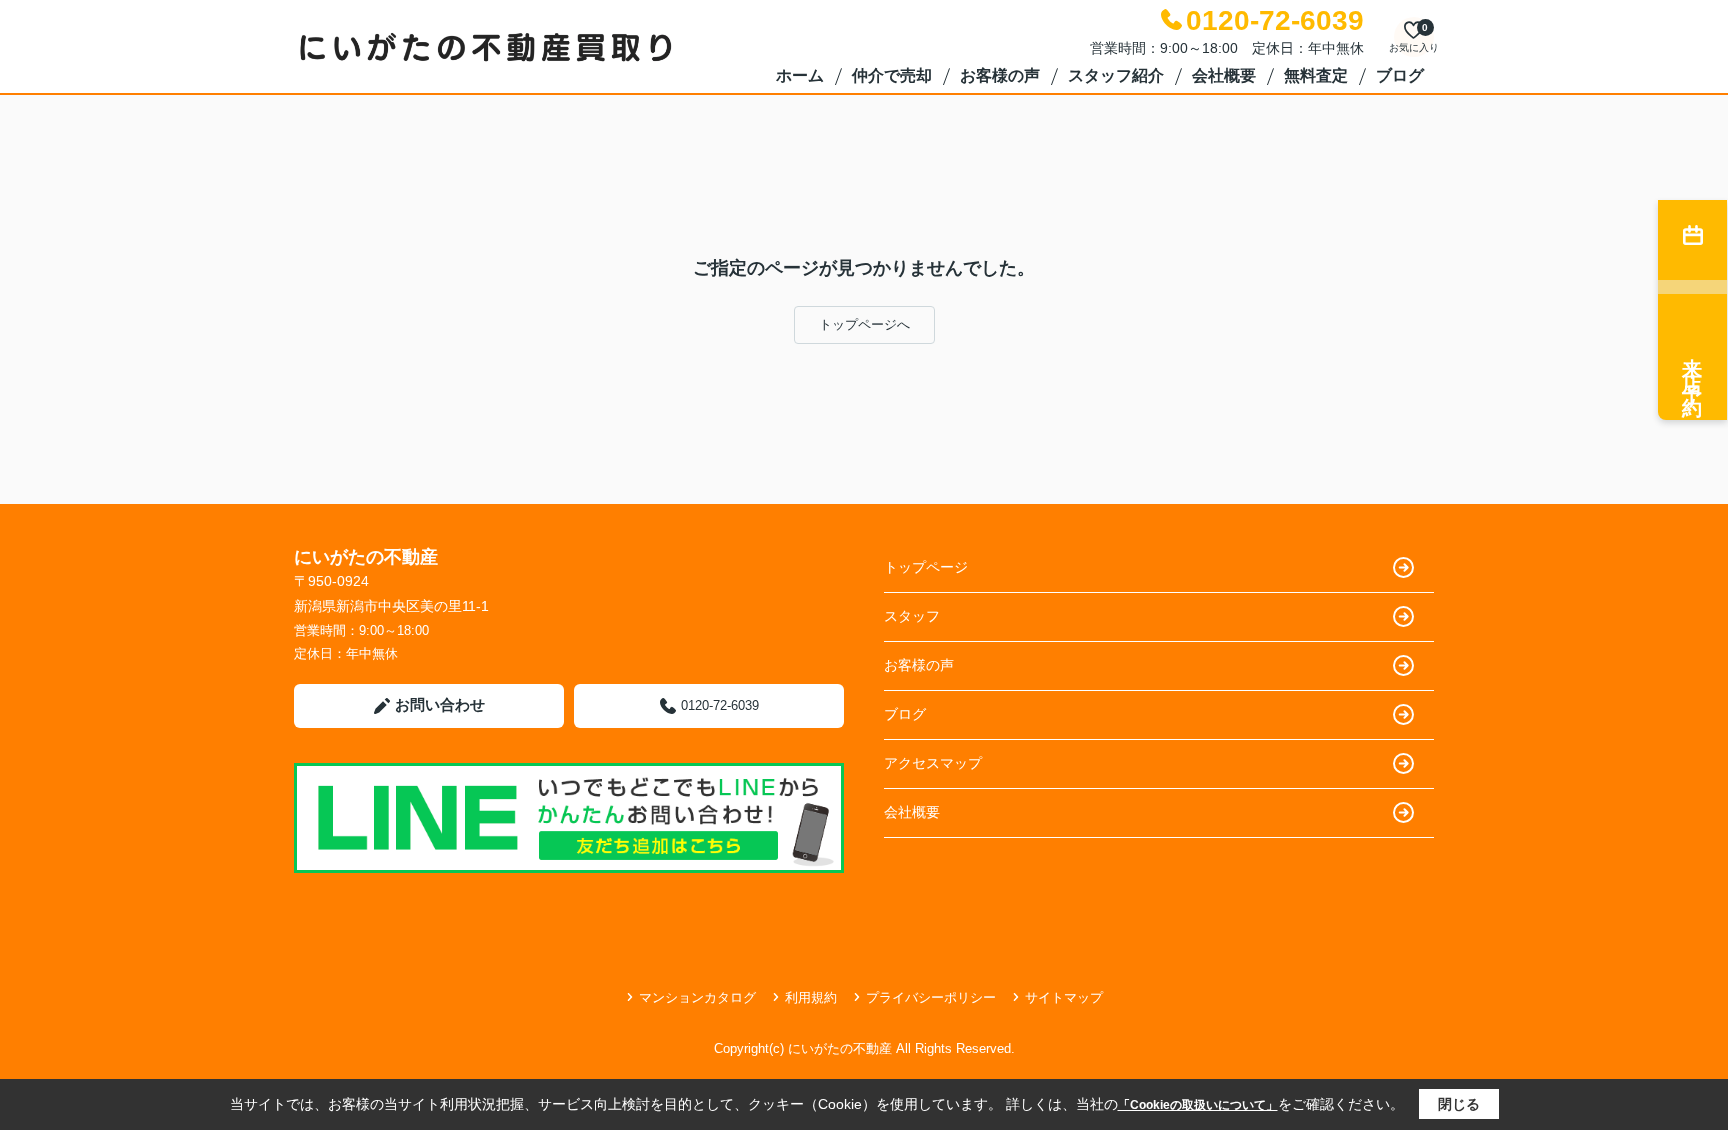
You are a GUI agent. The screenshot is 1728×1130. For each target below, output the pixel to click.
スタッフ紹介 (1116, 75)
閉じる (1459, 1104)
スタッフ (912, 616)
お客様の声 (1000, 75)
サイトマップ (1064, 997)
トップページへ (864, 324)
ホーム (800, 75)
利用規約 (811, 997)
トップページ (926, 567)
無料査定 (1316, 75)
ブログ (1400, 75)
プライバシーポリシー (931, 997)
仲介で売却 (892, 75)
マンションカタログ (697, 997)
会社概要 (1224, 75)
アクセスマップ (933, 763)
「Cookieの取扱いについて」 (1198, 1105)
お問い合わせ (440, 704)
